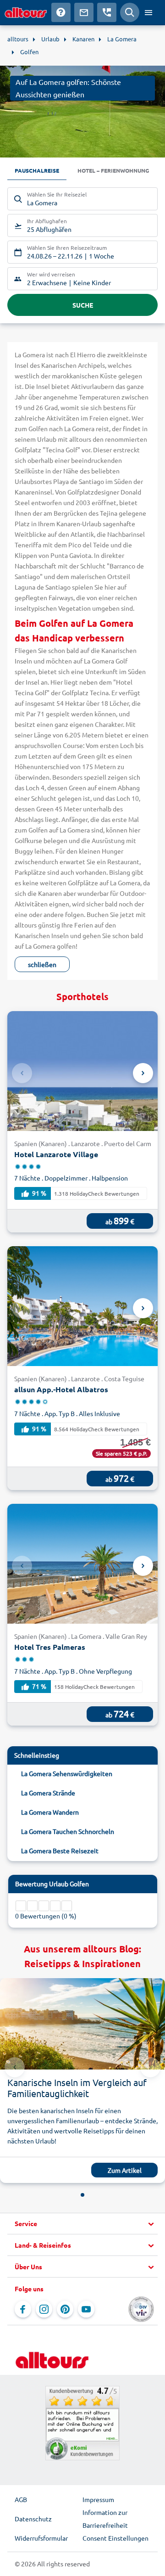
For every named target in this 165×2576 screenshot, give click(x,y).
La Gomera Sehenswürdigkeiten (67, 1773)
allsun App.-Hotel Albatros (61, 1389)
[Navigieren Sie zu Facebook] (23, 2309)
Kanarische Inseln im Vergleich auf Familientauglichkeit (77, 2088)
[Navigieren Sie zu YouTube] (86, 2309)
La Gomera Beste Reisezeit (60, 1850)
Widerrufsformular (41, 2538)
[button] (82, 2224)
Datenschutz (33, 2519)
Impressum (98, 2499)
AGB (21, 2499)
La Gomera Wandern (50, 1812)
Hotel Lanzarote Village (56, 1154)
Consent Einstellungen (115, 2538)
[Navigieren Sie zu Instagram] (44, 2309)
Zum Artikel (125, 2170)
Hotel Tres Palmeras (50, 1647)
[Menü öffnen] (148, 12)
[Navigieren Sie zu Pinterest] (65, 2309)
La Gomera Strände (48, 1793)
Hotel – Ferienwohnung (113, 170)
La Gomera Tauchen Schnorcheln (68, 1831)
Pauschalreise (37, 170)
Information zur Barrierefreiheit (105, 2519)
